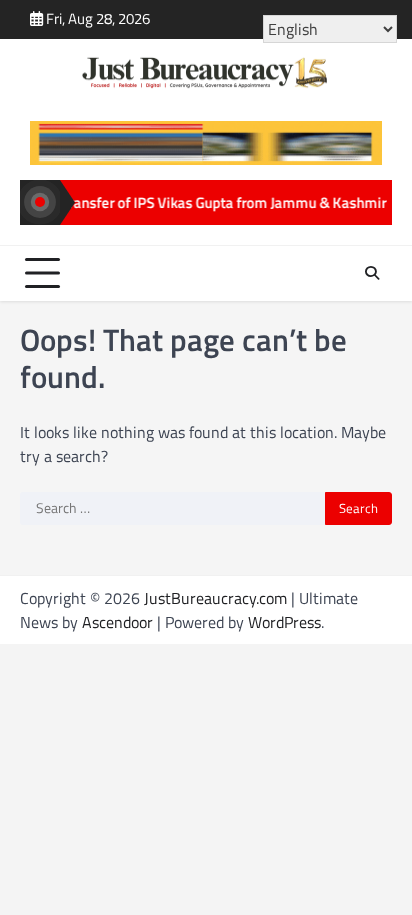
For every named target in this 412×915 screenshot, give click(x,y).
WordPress (284, 622)
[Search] (372, 273)
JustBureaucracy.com (215, 598)
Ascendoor (117, 622)
